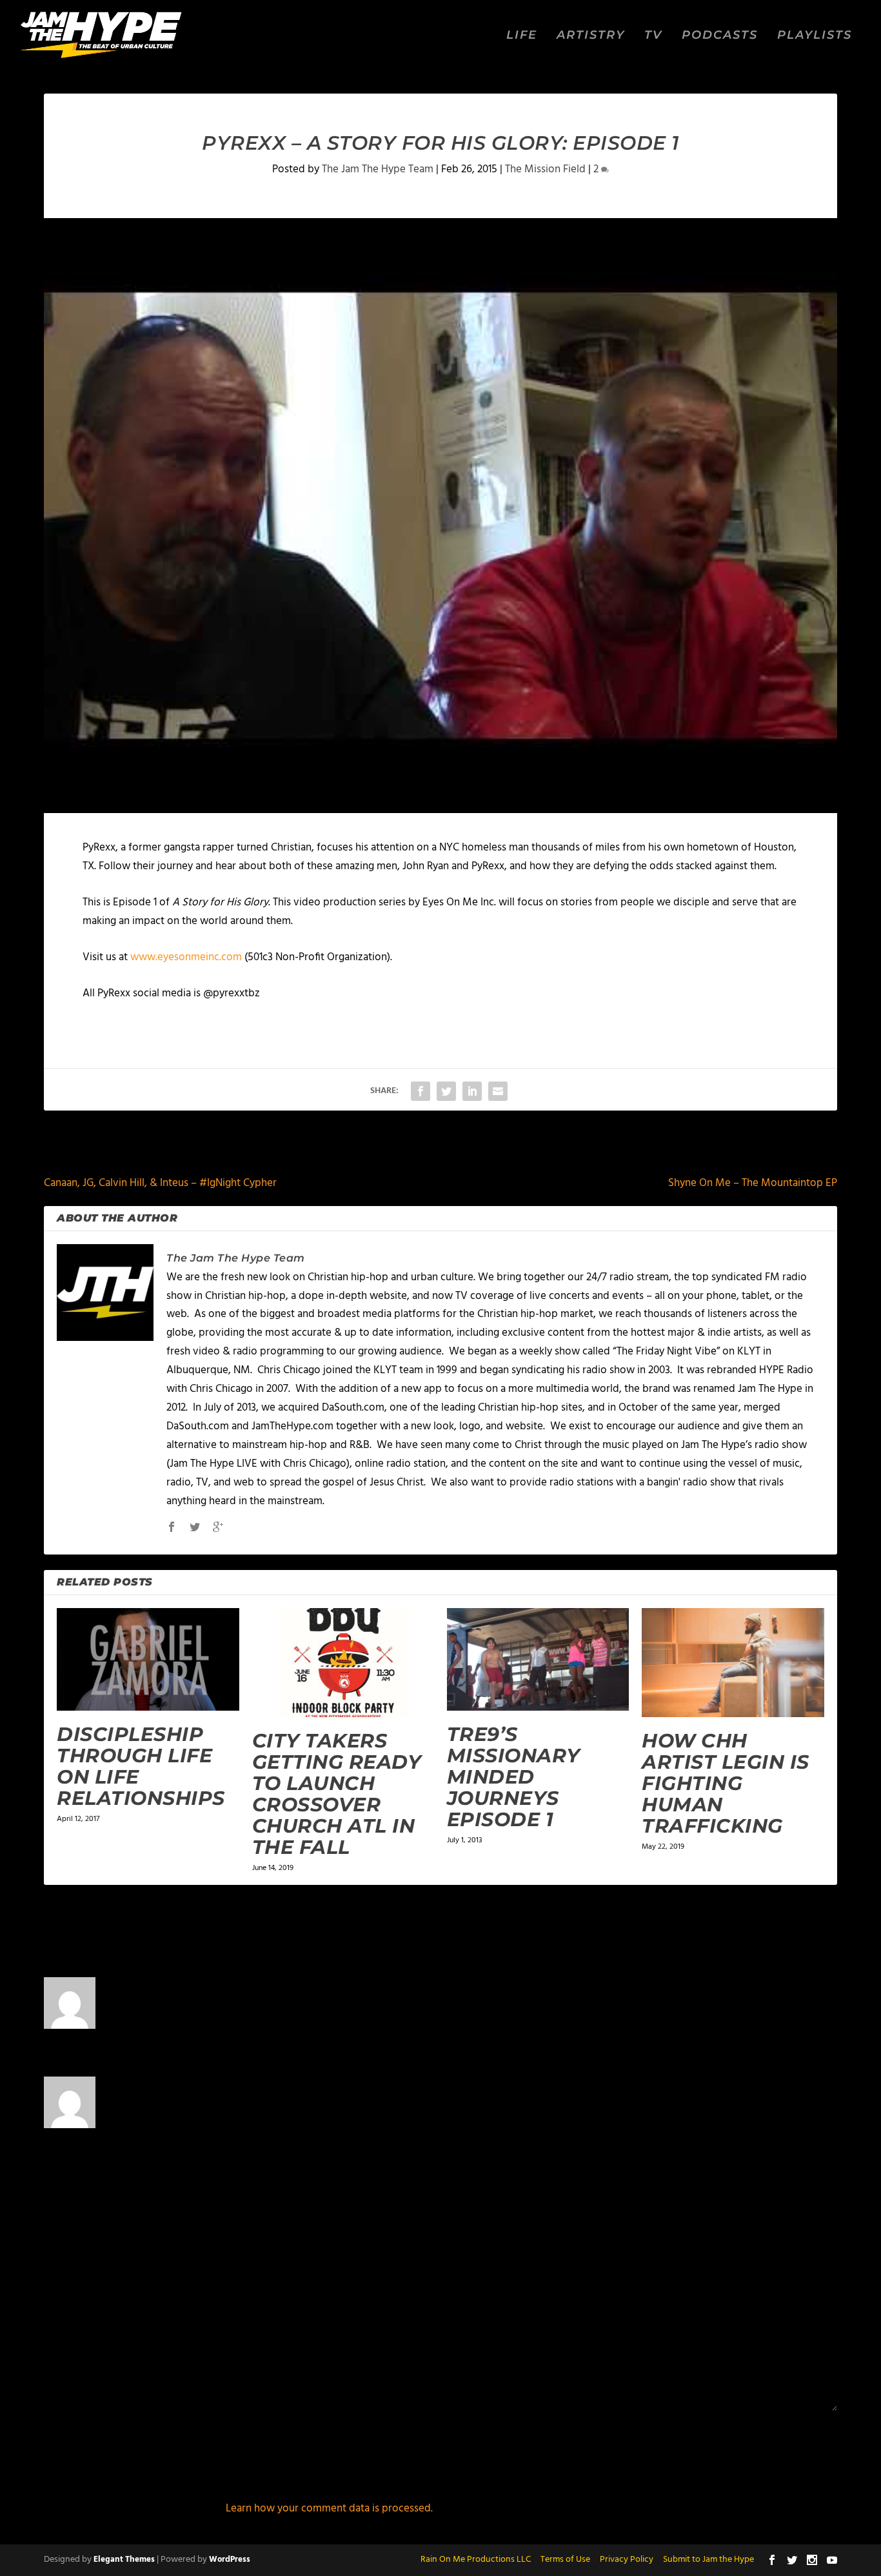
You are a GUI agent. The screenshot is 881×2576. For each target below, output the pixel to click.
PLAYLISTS (815, 36)
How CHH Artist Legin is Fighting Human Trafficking (726, 1783)
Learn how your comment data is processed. (329, 2509)
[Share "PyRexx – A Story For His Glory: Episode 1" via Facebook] (421, 1091)
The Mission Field (545, 169)
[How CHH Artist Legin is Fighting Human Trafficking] (733, 1663)
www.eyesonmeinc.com (186, 957)
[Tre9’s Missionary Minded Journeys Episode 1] (538, 1659)
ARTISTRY (591, 36)
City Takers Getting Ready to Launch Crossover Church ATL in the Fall (337, 1794)
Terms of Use (565, 2560)
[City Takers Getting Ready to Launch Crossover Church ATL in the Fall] (343, 1663)
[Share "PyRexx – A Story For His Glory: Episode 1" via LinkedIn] (472, 1091)
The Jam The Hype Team (378, 169)
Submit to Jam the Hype (708, 2560)
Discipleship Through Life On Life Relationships (141, 1766)
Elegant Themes (124, 2560)
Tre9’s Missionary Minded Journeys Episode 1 (514, 1777)
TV (653, 36)
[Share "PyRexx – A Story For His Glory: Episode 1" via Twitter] (446, 1091)
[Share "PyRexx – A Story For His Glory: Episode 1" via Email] (498, 1091)
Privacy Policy (627, 2560)
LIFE (522, 36)
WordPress (230, 2560)
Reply (743, 2030)
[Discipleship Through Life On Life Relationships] (148, 1659)
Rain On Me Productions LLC (476, 2560)
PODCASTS (720, 36)
